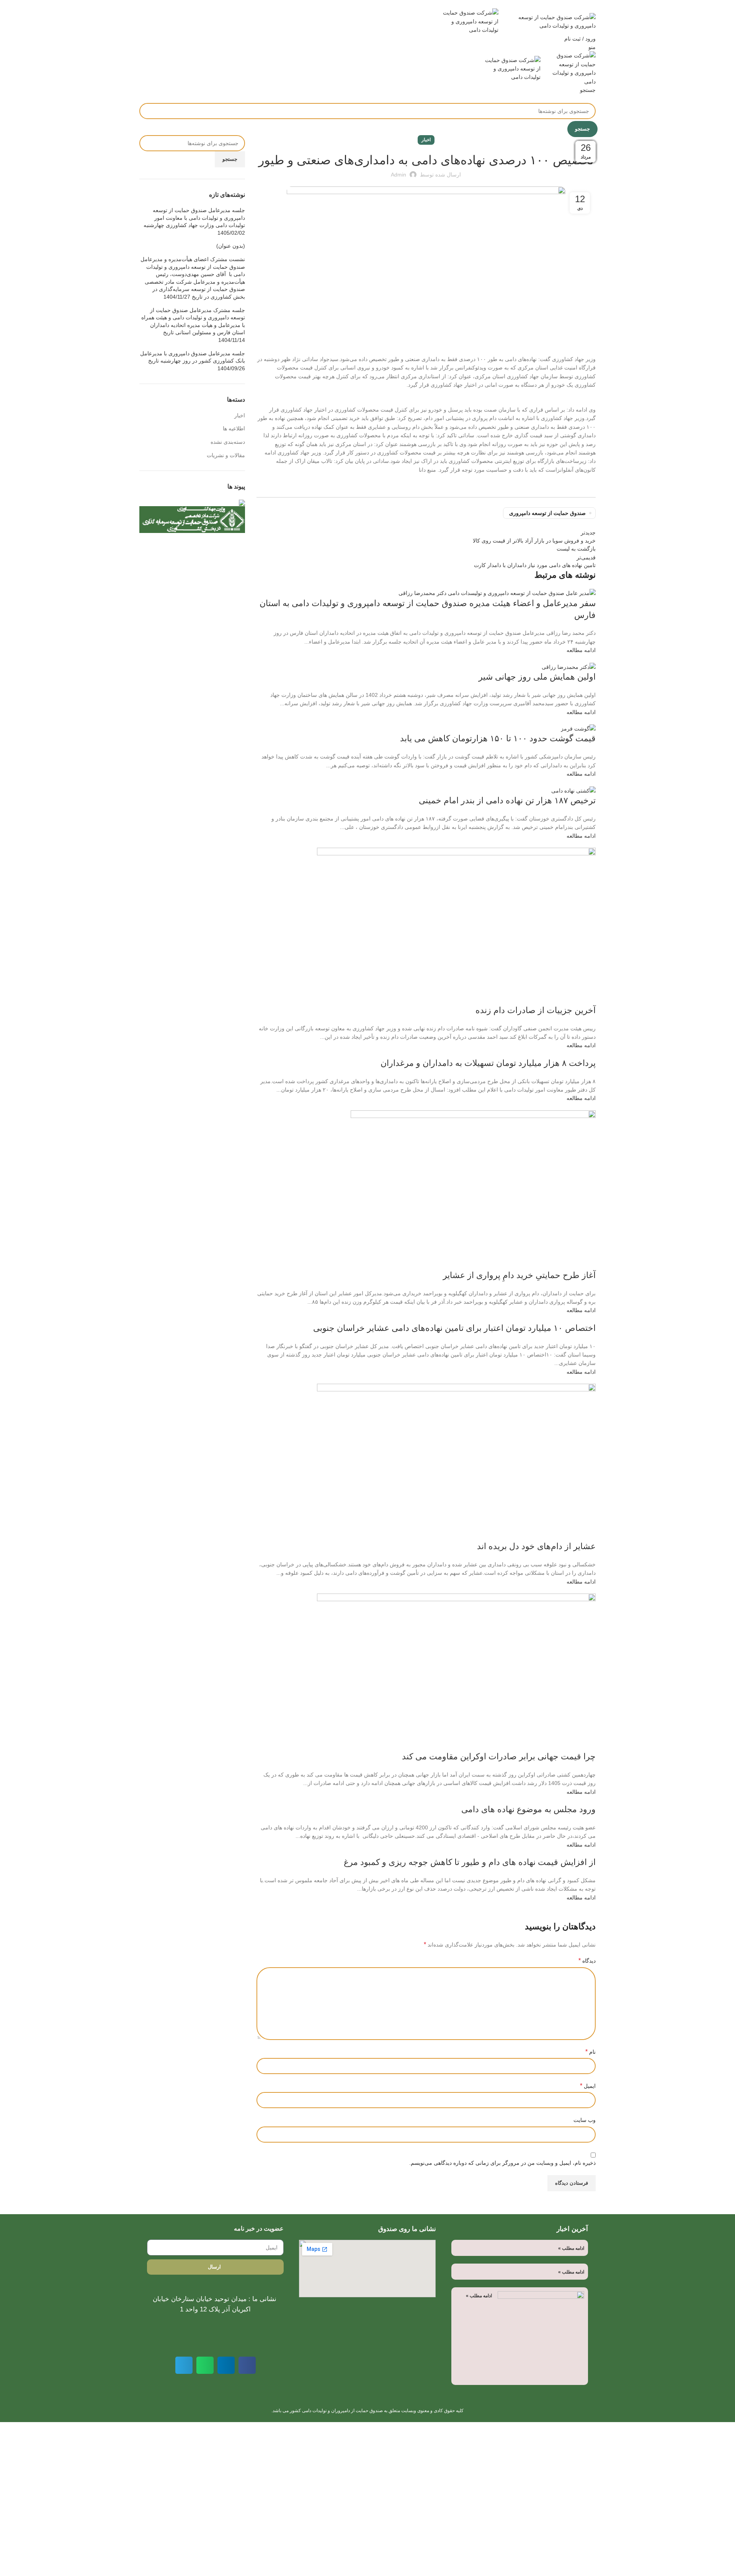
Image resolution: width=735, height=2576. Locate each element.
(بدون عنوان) (231, 246)
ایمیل (588, 2086)
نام (590, 2052)
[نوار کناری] (725, 2432)
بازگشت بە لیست (576, 549)
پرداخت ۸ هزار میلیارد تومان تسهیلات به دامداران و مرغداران (488, 1063)
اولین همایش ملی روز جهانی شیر (537, 677)
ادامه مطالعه (581, 650)
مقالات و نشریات (226, 455)
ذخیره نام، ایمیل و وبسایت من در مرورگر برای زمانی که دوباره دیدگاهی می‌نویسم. (502, 2163)
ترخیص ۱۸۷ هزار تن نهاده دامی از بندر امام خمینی (507, 800)
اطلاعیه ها (234, 428)
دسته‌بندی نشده (228, 442)
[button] (247, 2365)
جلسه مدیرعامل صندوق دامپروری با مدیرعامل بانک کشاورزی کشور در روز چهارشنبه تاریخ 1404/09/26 (193, 361)
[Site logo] (547, 21)
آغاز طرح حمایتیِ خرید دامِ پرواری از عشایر (519, 1275)
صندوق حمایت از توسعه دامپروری (547, 513)
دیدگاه (587, 1961)
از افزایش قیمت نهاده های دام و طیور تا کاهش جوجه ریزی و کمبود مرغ (470, 1862)
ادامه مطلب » (571, 2248)
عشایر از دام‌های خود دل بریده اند (536, 1546)
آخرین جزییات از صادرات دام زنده (536, 1010)
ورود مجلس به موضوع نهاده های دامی (528, 1809)
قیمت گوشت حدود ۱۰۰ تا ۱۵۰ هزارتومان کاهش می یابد (498, 738)
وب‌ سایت (585, 2120)
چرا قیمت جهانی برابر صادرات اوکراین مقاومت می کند (499, 1756)
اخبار (426, 140)
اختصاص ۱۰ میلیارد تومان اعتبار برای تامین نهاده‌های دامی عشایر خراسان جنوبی (454, 1328)
